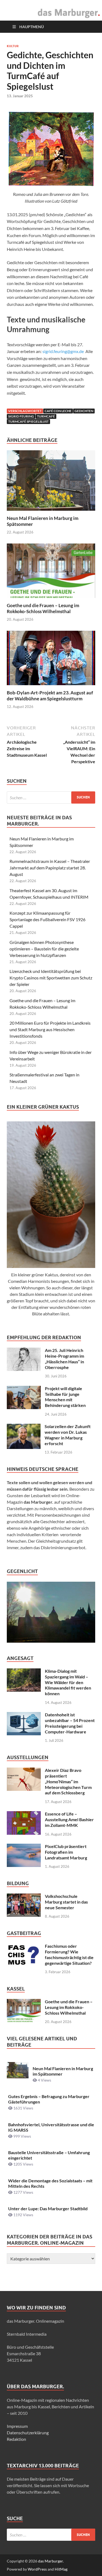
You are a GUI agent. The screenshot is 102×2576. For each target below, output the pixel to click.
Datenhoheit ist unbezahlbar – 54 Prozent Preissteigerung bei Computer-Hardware (70, 1723)
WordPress (37, 2569)
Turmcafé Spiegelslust (28, 421)
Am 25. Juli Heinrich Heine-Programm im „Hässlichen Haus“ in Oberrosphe (64, 1359)
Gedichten (84, 411)
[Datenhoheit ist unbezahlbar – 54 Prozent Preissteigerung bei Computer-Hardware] (24, 1715)
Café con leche (58, 411)
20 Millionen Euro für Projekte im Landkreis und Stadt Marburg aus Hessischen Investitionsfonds (50, 1029)
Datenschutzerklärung (28, 2433)
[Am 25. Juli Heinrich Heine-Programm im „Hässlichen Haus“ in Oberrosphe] (24, 1351)
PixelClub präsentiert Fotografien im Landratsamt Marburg (66, 1852)
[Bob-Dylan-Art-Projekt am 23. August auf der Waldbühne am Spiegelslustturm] (51, 660)
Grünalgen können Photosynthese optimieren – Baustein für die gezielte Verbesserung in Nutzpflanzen (44, 949)
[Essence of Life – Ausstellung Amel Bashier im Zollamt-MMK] (24, 1814)
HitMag (61, 2569)
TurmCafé (46, 416)
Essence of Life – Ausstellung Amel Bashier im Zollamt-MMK (69, 1819)
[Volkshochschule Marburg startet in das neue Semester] (24, 1897)
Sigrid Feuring (21, 416)
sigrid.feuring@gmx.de (64, 351)
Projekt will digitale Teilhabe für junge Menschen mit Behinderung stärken (65, 1397)
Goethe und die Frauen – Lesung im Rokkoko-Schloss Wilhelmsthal (43, 608)
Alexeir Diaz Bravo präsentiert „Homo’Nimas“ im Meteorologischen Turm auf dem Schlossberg (68, 1781)
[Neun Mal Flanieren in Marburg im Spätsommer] (51, 482)
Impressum (17, 2426)
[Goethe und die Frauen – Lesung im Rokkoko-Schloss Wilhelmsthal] (51, 572)
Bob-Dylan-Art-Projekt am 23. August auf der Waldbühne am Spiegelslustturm (50, 696)
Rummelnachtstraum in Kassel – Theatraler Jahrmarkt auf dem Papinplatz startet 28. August (50, 868)
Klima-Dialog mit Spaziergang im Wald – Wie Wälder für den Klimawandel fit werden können (68, 1682)
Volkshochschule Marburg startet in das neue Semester (66, 1902)
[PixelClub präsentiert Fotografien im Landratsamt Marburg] (24, 1847)
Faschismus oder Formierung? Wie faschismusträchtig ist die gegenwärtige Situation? (69, 1954)
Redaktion (16, 2439)
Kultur (13, 46)
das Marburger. (51, 2561)
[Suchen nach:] (51, 797)
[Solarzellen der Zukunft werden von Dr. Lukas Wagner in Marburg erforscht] (24, 1427)
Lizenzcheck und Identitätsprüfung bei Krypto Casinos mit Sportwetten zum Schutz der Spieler (51, 978)
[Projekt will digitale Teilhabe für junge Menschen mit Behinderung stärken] (24, 1389)
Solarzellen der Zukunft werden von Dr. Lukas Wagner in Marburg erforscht (68, 1435)
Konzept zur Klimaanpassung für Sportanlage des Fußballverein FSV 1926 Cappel (47, 919)
